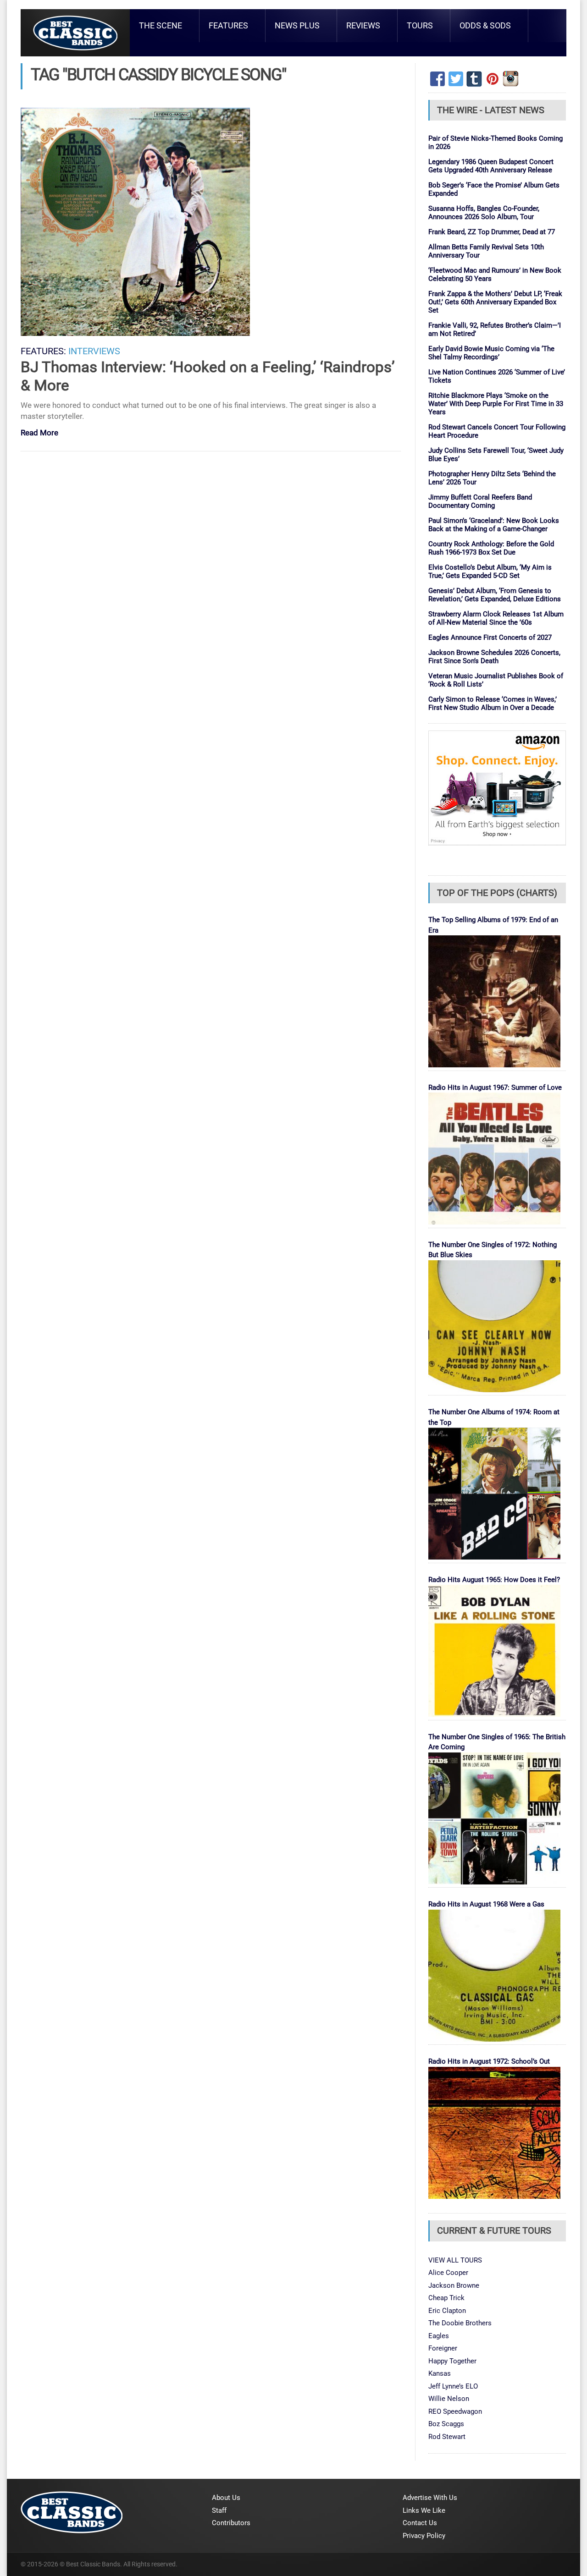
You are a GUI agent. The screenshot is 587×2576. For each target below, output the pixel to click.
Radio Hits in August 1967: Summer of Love (495, 1088)
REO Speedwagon (455, 2411)
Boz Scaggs (446, 2424)
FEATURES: (43, 351)
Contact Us (420, 2523)
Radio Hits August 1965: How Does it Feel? (494, 1580)
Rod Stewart (447, 2437)
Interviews (94, 351)
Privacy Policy (424, 2536)
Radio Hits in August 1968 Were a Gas (486, 1904)
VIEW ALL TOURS (455, 2260)
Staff (219, 2510)
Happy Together (452, 2361)
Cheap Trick (446, 2298)
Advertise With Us (430, 2498)
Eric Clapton (447, 2311)
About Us (226, 2498)
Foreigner (443, 2348)
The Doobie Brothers (460, 2323)
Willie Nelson (449, 2399)
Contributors (231, 2523)
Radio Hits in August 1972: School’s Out (489, 2061)
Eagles (439, 2336)
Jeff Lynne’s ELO (453, 2386)
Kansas (440, 2373)
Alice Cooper (448, 2273)
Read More (39, 433)
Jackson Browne (454, 2285)
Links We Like (424, 2510)
